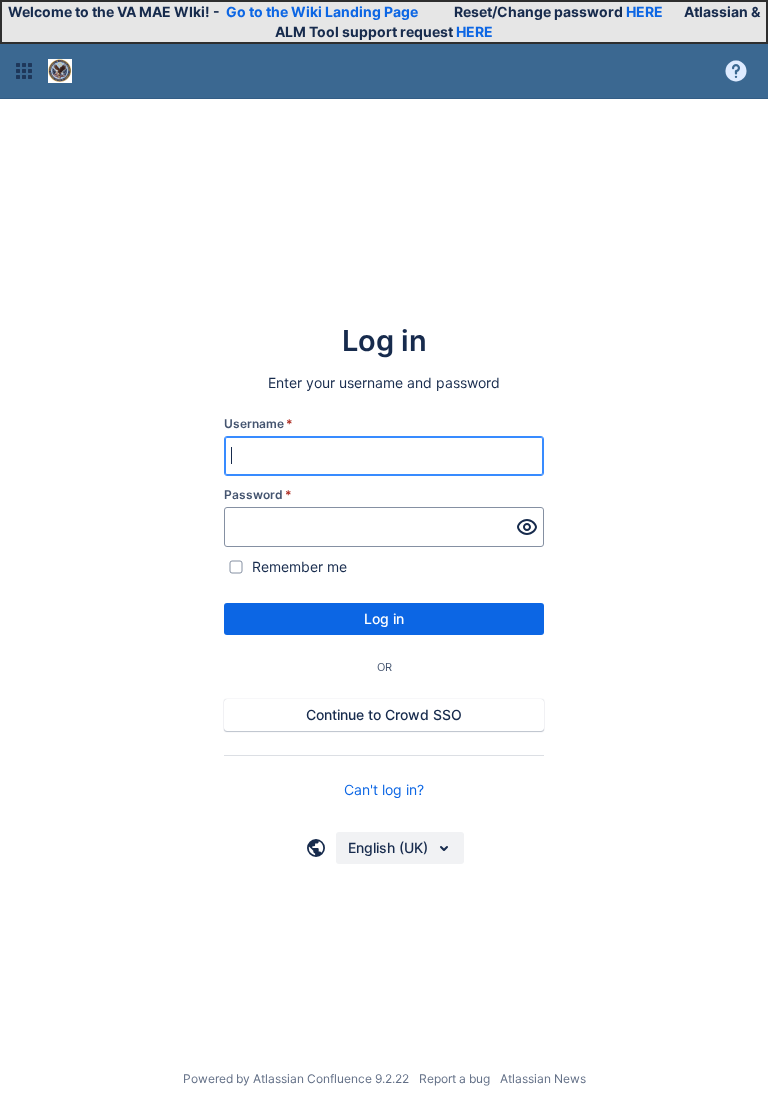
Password (258, 494)
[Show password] (527, 527)
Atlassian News (543, 1078)
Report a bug (454, 1078)
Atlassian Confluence (312, 1078)
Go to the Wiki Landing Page (322, 11)
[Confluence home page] (60, 71)
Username (258, 423)
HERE (644, 11)
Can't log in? (384, 789)
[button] (24, 71)
